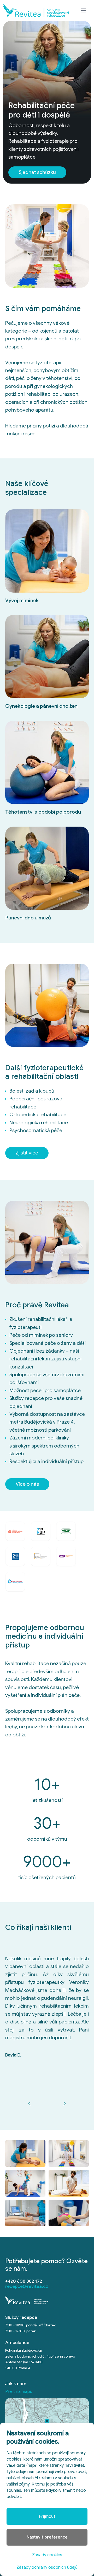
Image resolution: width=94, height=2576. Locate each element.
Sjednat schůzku (37, 172)
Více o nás (27, 1484)
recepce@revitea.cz (27, 2286)
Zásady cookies (47, 2555)
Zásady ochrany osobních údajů (47, 2567)
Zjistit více (27, 1153)
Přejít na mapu (19, 2392)
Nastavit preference (47, 2537)
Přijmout (47, 2516)
